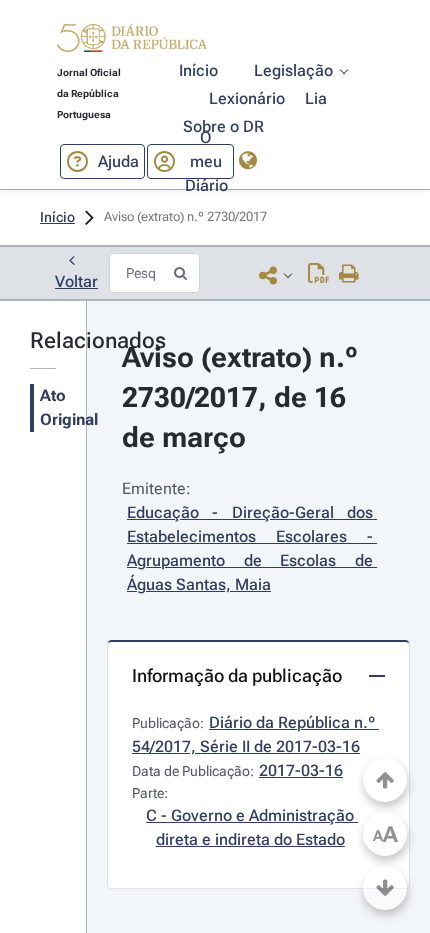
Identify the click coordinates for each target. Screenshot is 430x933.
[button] (132, 41)
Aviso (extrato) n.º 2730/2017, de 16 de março (243, 397)
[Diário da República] (132, 42)
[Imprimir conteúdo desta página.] (349, 275)
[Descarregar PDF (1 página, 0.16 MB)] (318, 275)
